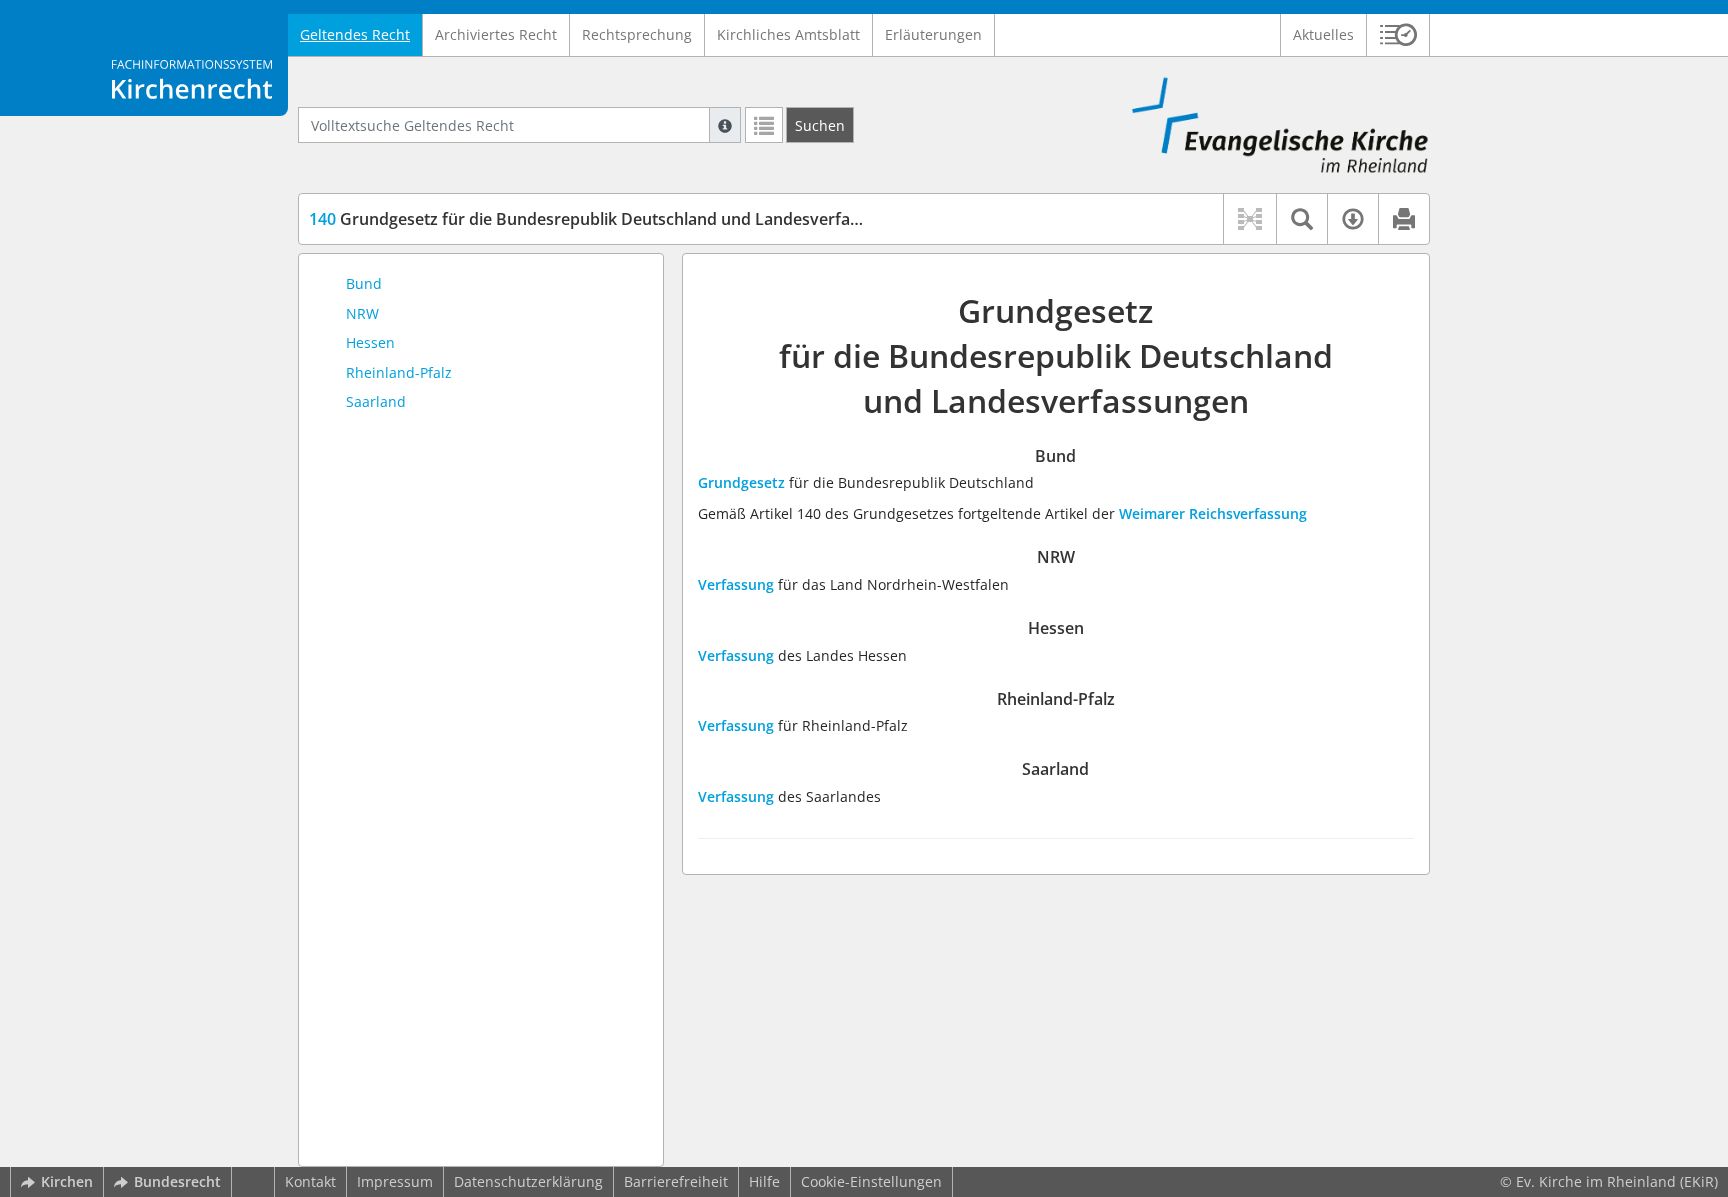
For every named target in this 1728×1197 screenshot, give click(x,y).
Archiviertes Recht (496, 34)
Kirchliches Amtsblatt (788, 34)
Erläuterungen (933, 34)
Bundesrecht (177, 1181)
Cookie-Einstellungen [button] (871, 1181)
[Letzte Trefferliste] (764, 125)
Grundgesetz (741, 482)
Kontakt (310, 1181)
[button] (1398, 35)
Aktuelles (1323, 34)
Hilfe (764, 1181)
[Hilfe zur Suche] (725, 125)
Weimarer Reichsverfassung (1213, 513)
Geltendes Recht (355, 34)
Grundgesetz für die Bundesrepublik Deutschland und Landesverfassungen (611, 219)
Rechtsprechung (637, 34)
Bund (364, 283)
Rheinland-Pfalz (399, 372)
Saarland (376, 401)
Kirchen (67, 1181)
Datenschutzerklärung (528, 1181)
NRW (362, 313)
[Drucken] (1403, 219)
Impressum (395, 1181)
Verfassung (736, 584)
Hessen (370, 342)
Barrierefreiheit (676, 1181)
